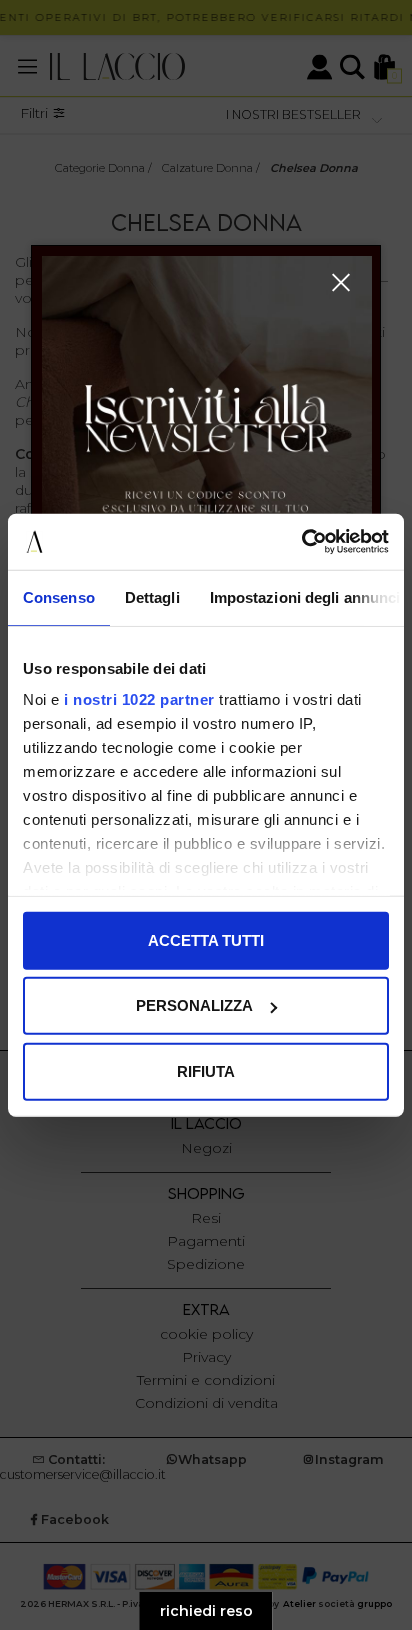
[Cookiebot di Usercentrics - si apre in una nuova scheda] (301, 542)
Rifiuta (206, 1070)
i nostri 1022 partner (139, 699)
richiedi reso (206, 1611)
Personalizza (194, 1005)
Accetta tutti (206, 939)
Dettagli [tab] (152, 596)
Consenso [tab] (59, 596)
